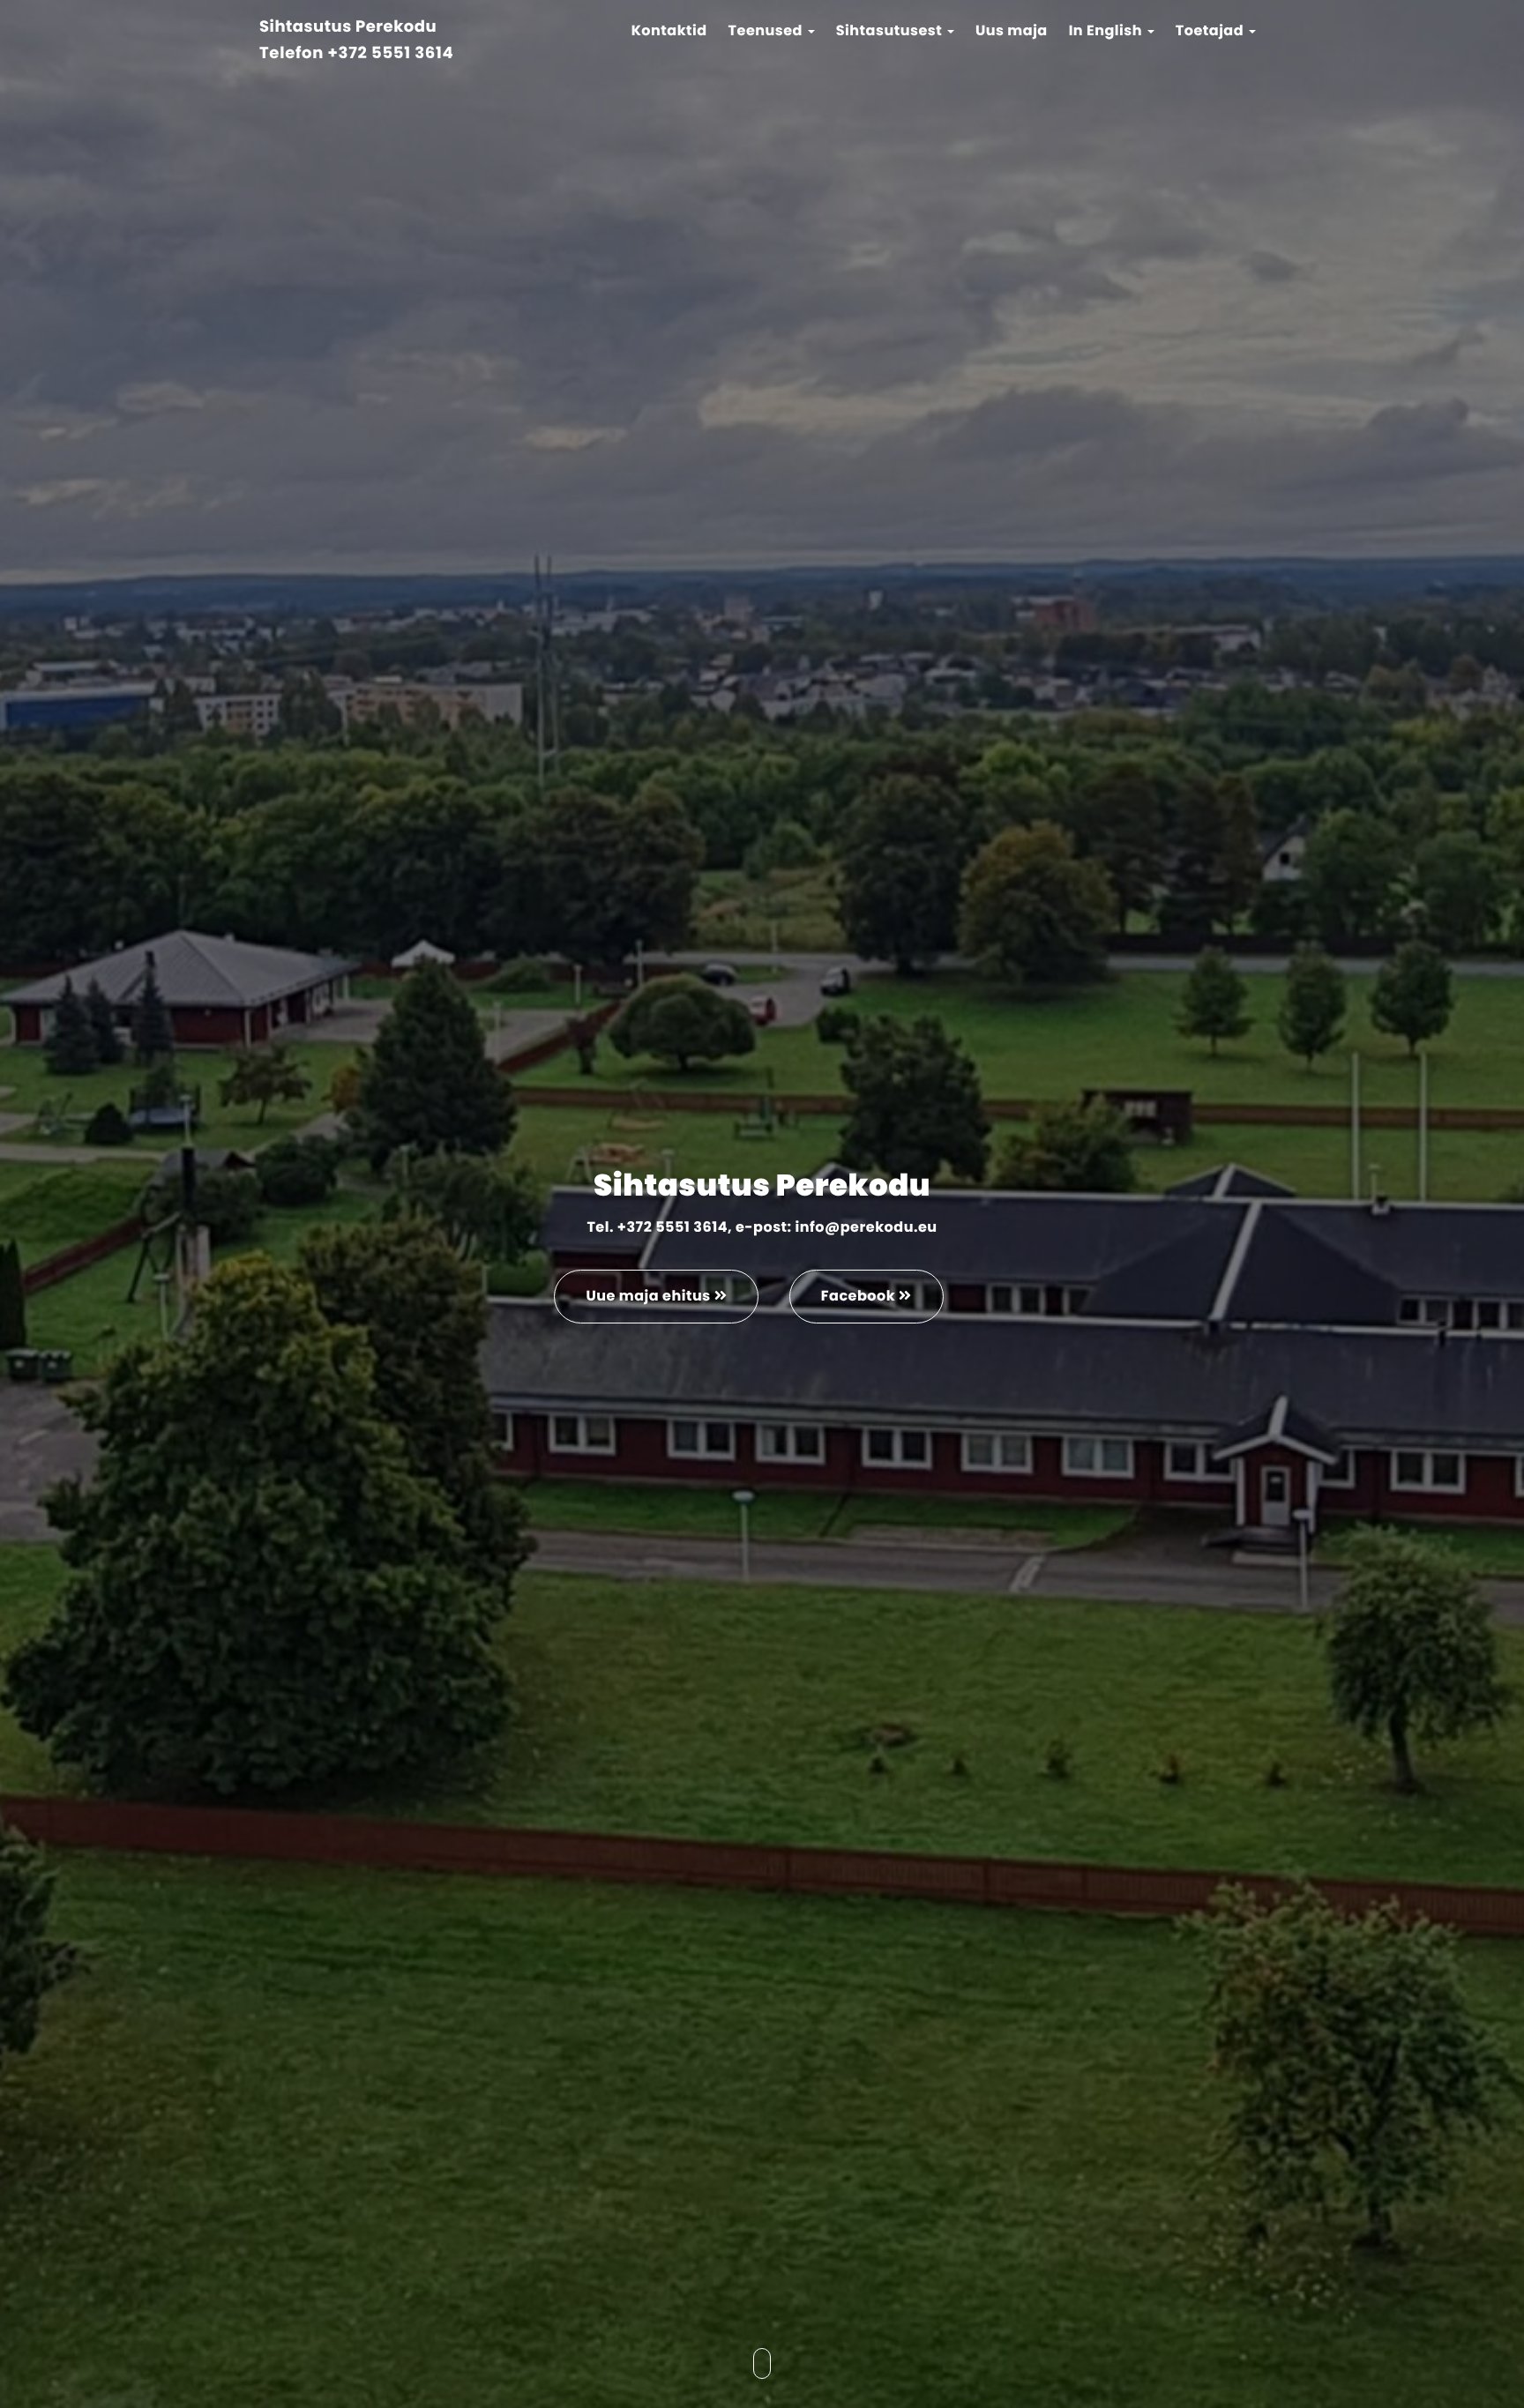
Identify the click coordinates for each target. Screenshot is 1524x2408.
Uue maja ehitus (650, 1296)
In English (1107, 30)
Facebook (860, 1296)
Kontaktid (669, 30)
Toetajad (1211, 30)
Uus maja (1012, 30)
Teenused (767, 30)
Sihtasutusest (891, 30)
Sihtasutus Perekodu (348, 28)
